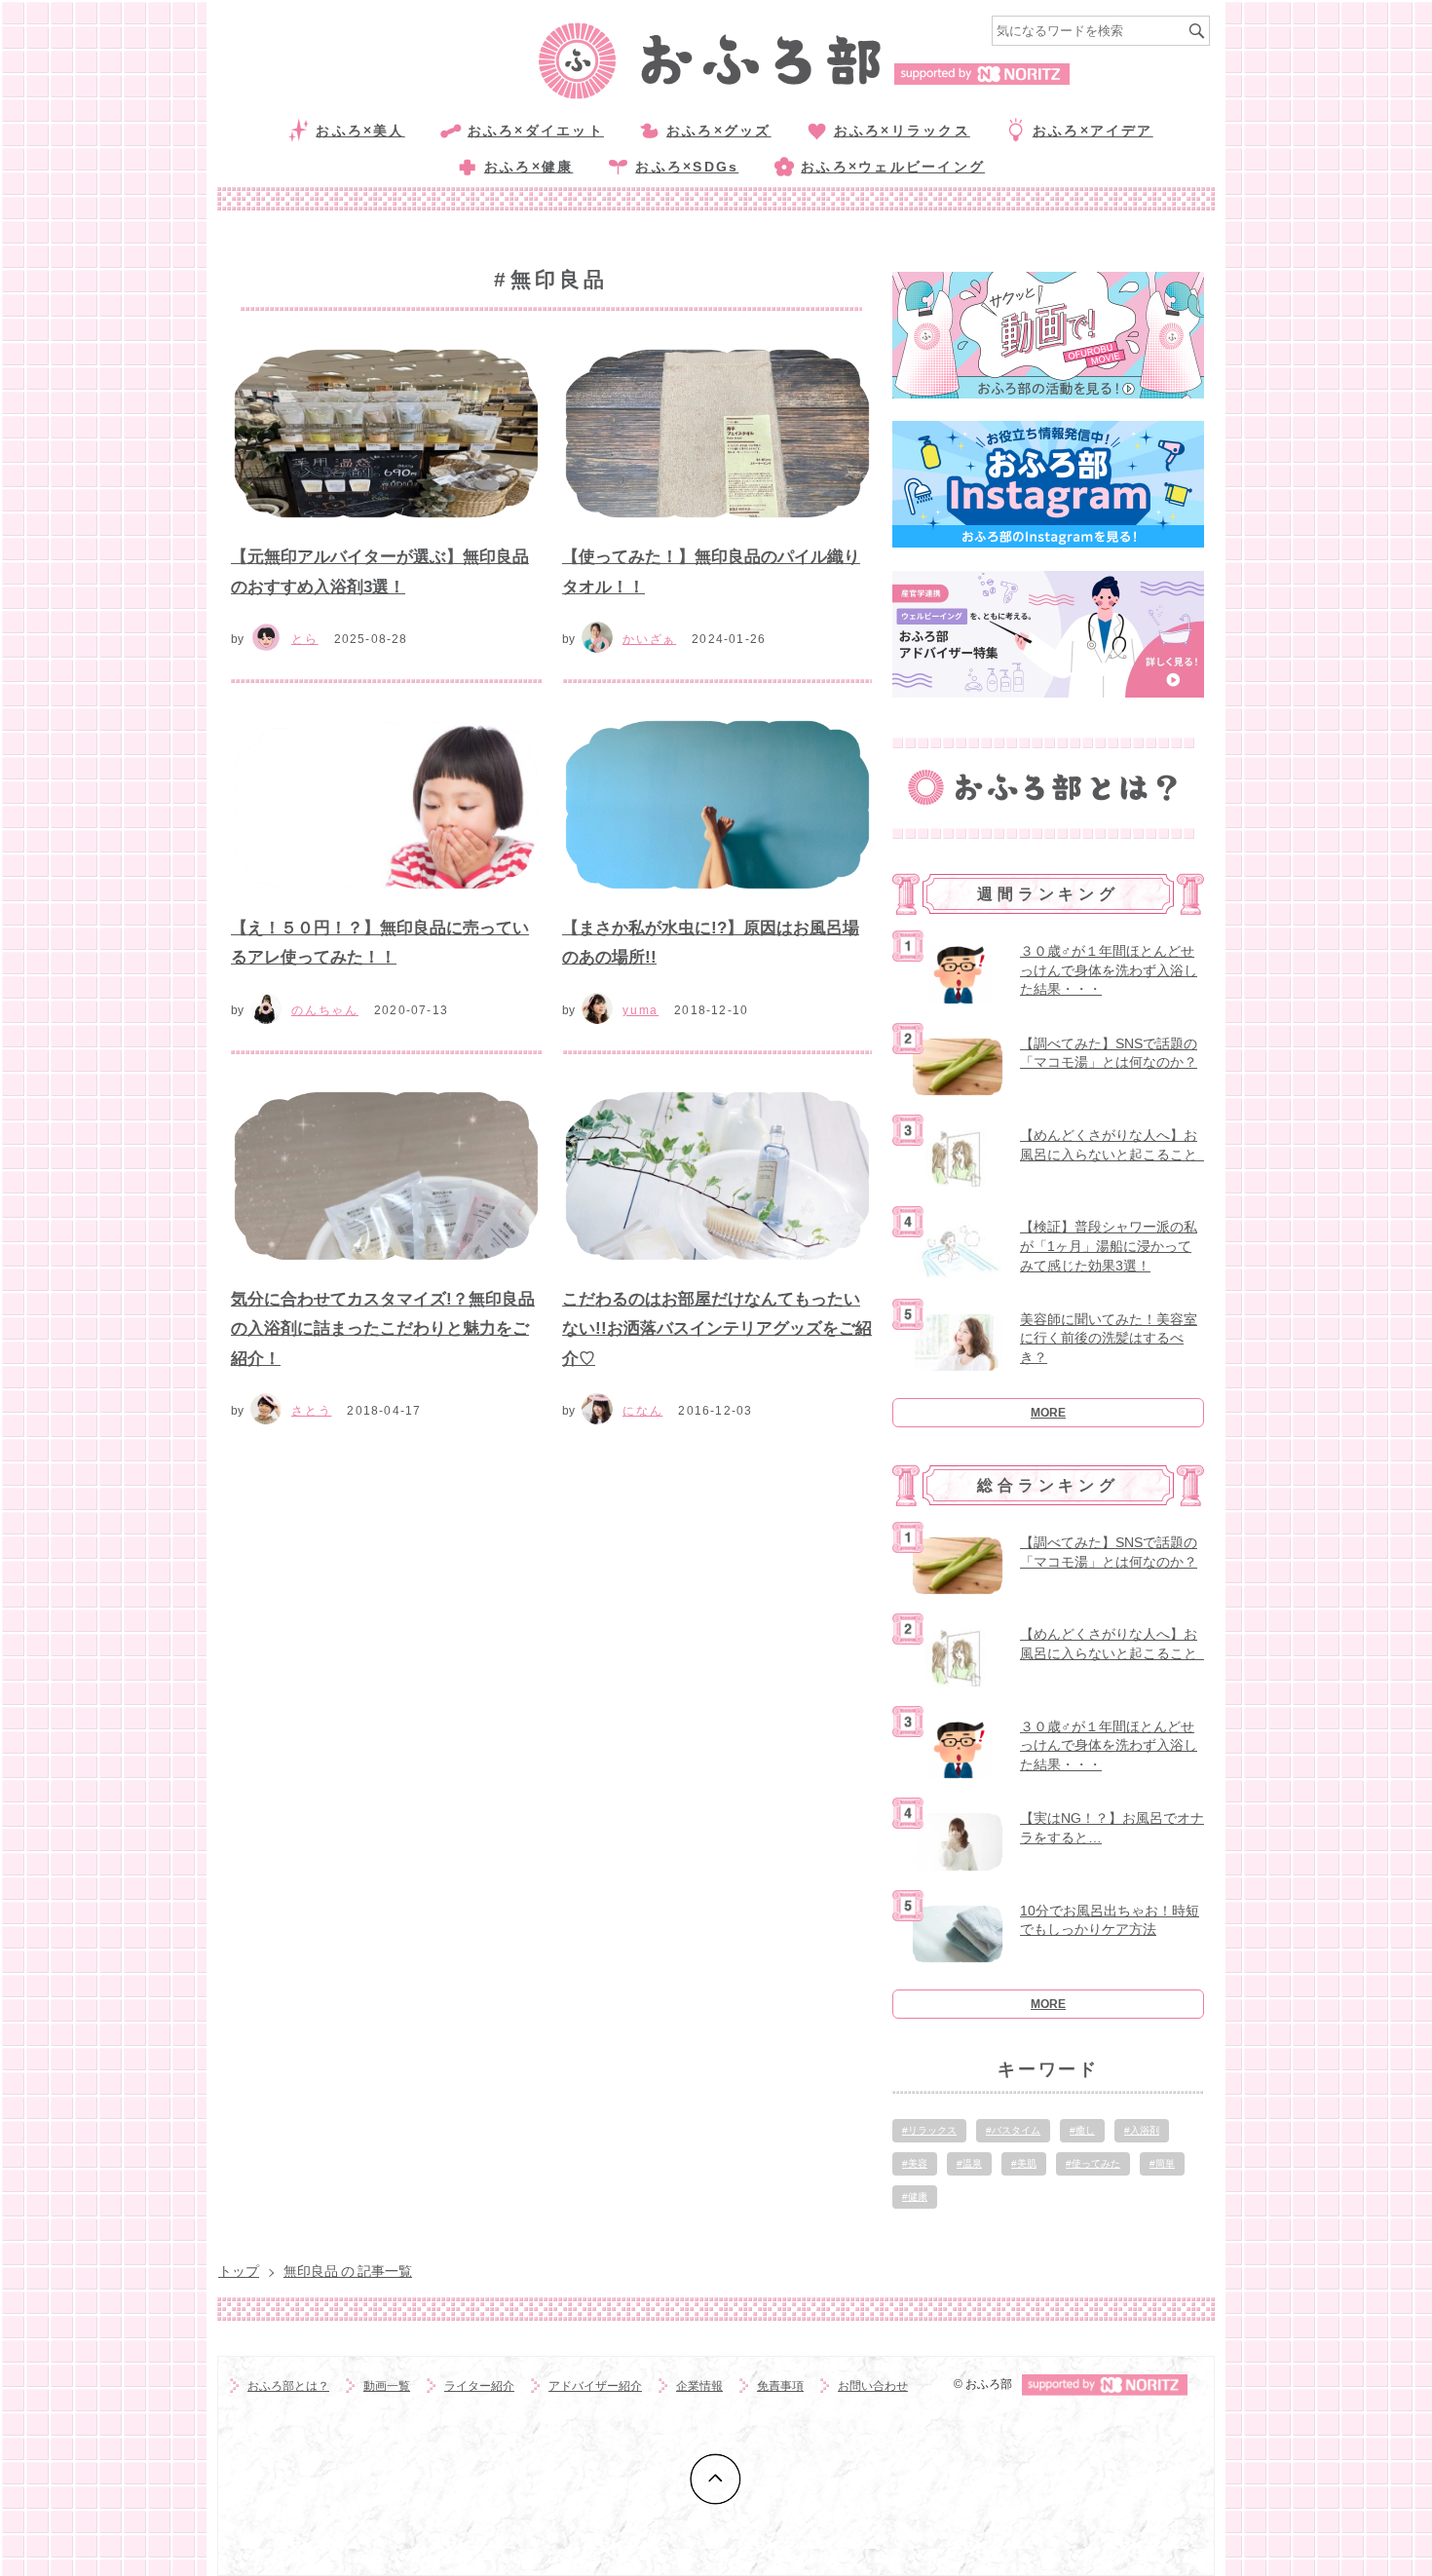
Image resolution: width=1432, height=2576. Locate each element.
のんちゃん (325, 1010)
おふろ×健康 (528, 167)
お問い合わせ (873, 2386)
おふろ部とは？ (288, 2386)
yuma (641, 1010)
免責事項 (780, 2386)
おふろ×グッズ (719, 131)
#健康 (915, 2197)
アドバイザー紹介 (595, 2386)
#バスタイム (1013, 2130)
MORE (1048, 1413)
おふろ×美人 (360, 131)
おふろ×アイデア (1093, 131)
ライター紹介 (479, 2386)
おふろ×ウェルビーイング (893, 167)
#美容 (915, 2163)
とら (305, 639)
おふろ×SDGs (687, 167)
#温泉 (969, 2163)
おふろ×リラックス (902, 131)
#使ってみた (1093, 2163)
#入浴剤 (1142, 2130)
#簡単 (1162, 2163)
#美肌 (1024, 2163)
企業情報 (699, 2386)
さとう (311, 1411)
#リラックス (929, 2130)
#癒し (1082, 2130)
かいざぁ (649, 639)
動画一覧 (387, 2386)
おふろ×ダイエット (536, 131)
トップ (239, 2271)
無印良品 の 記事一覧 (348, 2271)
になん (642, 1411)
